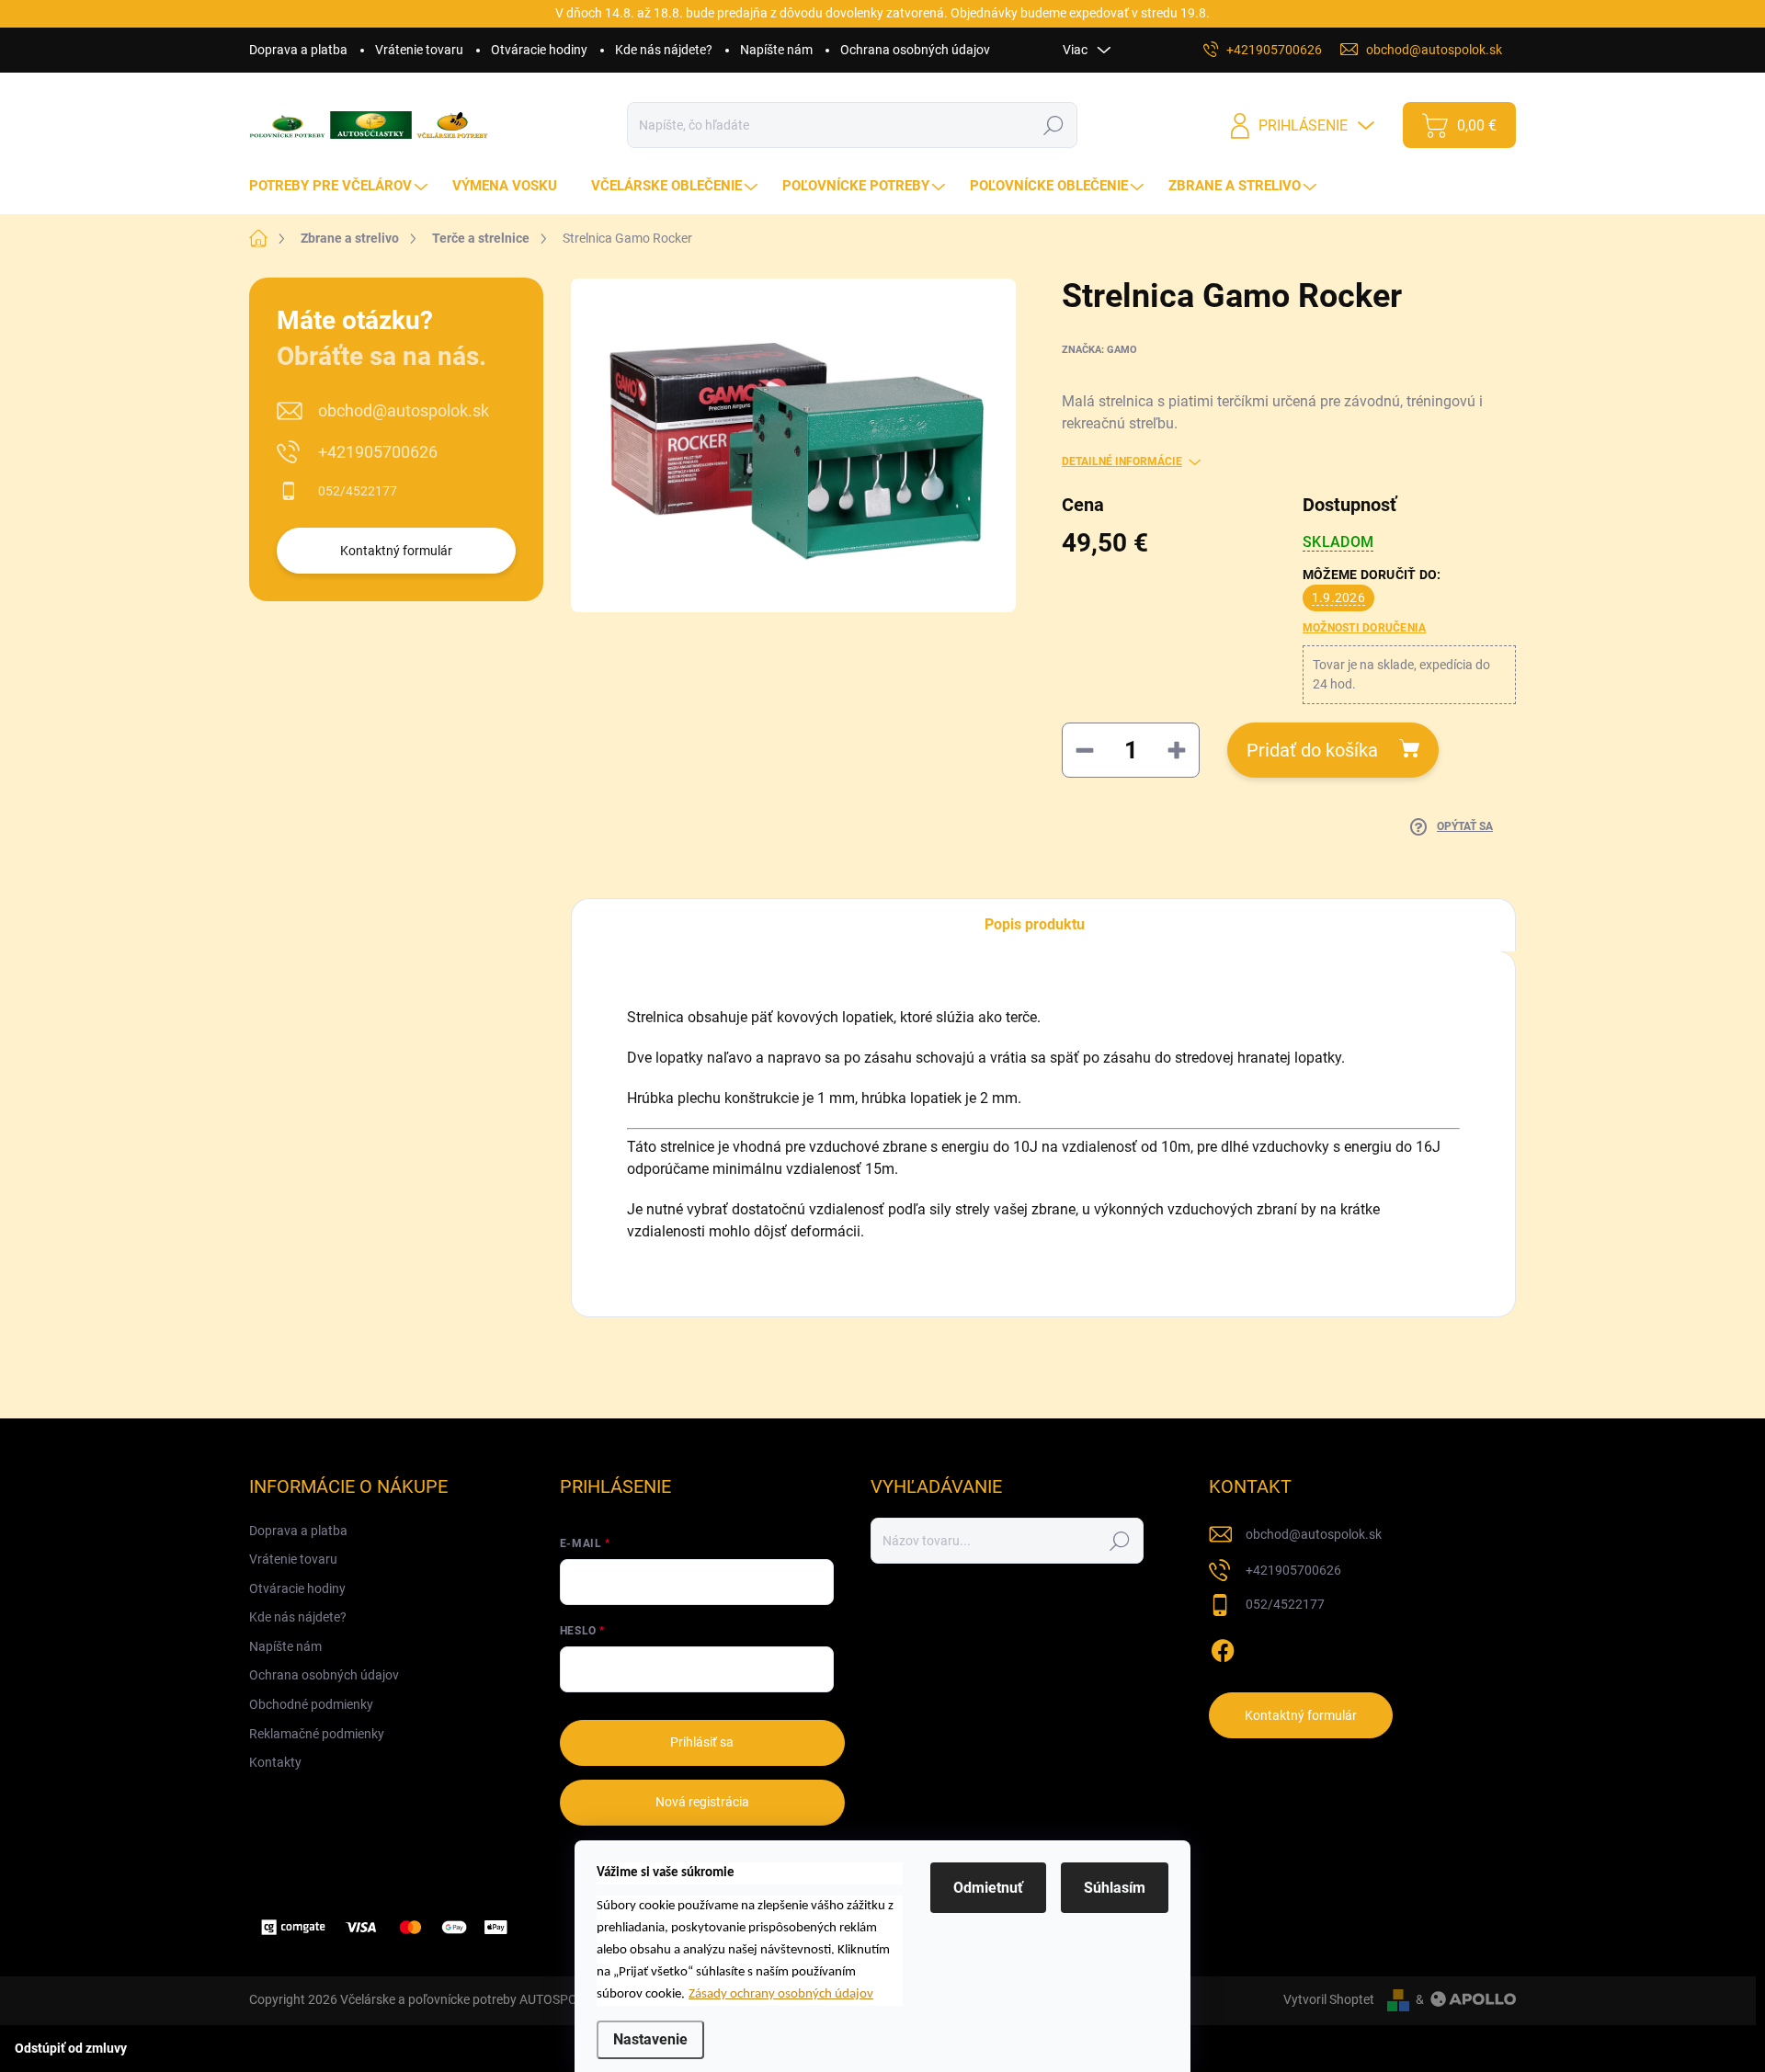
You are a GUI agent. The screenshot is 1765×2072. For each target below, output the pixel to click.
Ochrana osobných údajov (915, 50)
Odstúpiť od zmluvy (71, 2048)
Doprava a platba (298, 50)
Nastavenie (650, 2039)
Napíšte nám (776, 50)
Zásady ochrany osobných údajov (781, 1994)
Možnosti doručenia (1364, 628)
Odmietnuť (988, 1888)
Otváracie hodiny (539, 50)
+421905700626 (378, 452)
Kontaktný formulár (396, 551)
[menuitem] (341, 186)
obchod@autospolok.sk (404, 410)
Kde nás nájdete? (664, 50)
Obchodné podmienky (311, 1704)
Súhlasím (1115, 1888)
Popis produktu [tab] (1035, 924)
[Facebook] (1223, 1647)
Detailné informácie (1122, 461)
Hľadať (1054, 125)
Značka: (1099, 350)
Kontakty (275, 1762)
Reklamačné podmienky (317, 1734)
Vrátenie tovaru (419, 50)
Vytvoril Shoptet (1329, 1999)
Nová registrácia (702, 1802)
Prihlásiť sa (702, 1742)
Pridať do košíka (1312, 750)
